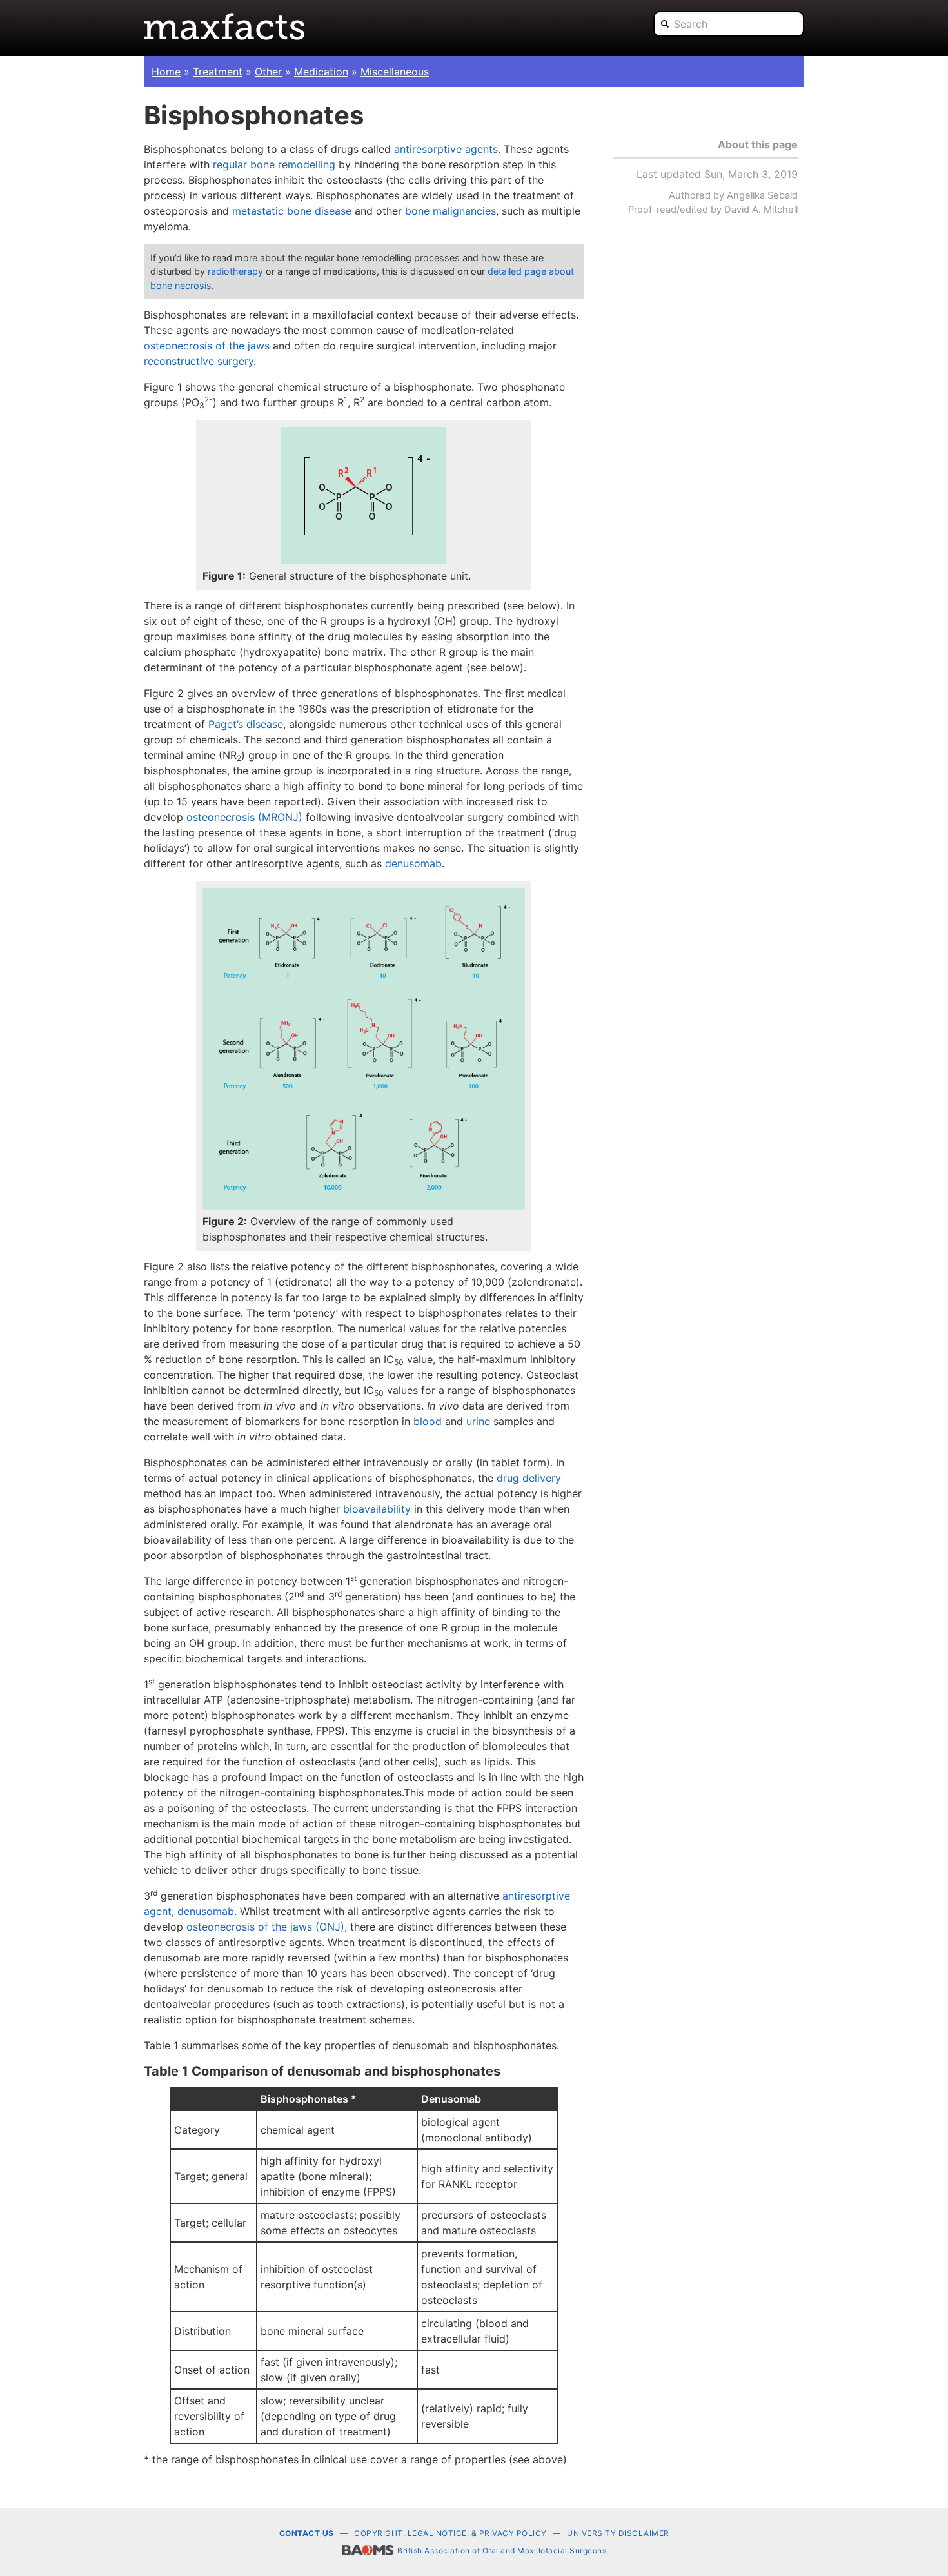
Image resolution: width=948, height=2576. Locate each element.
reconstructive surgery (199, 361)
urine (478, 1421)
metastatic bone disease (292, 211)
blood (428, 1421)
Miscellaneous (395, 72)
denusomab (413, 863)
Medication (321, 72)
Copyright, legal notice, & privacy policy (450, 2533)
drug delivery (529, 1478)
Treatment (218, 72)
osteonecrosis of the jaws (207, 346)
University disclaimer (618, 2533)
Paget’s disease (246, 724)
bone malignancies (450, 211)
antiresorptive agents (446, 149)
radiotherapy (235, 271)
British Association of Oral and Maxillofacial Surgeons (502, 2551)
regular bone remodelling (274, 164)
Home (166, 72)
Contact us (307, 2533)
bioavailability (377, 1509)
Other (268, 72)
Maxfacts (224, 26)
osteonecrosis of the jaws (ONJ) (265, 1927)
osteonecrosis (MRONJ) (244, 817)
